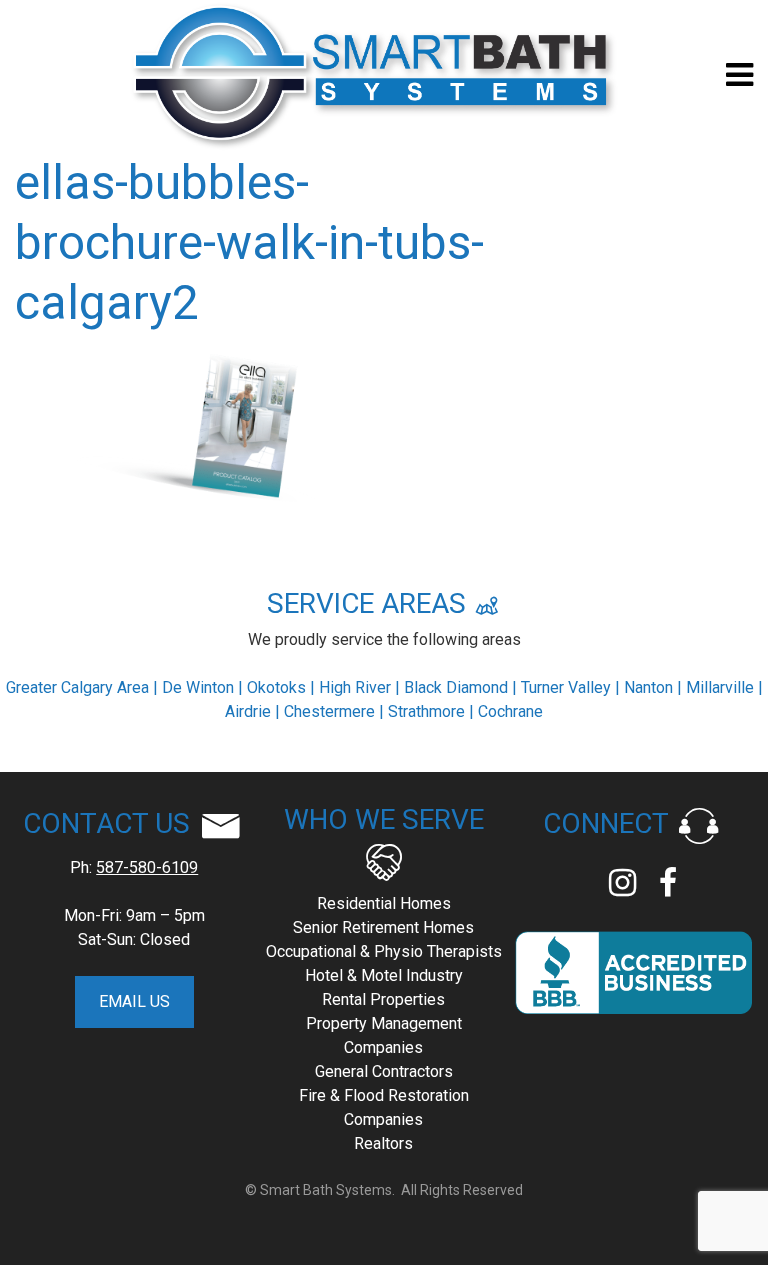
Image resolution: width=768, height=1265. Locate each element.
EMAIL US (134, 1001)
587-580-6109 (147, 867)
